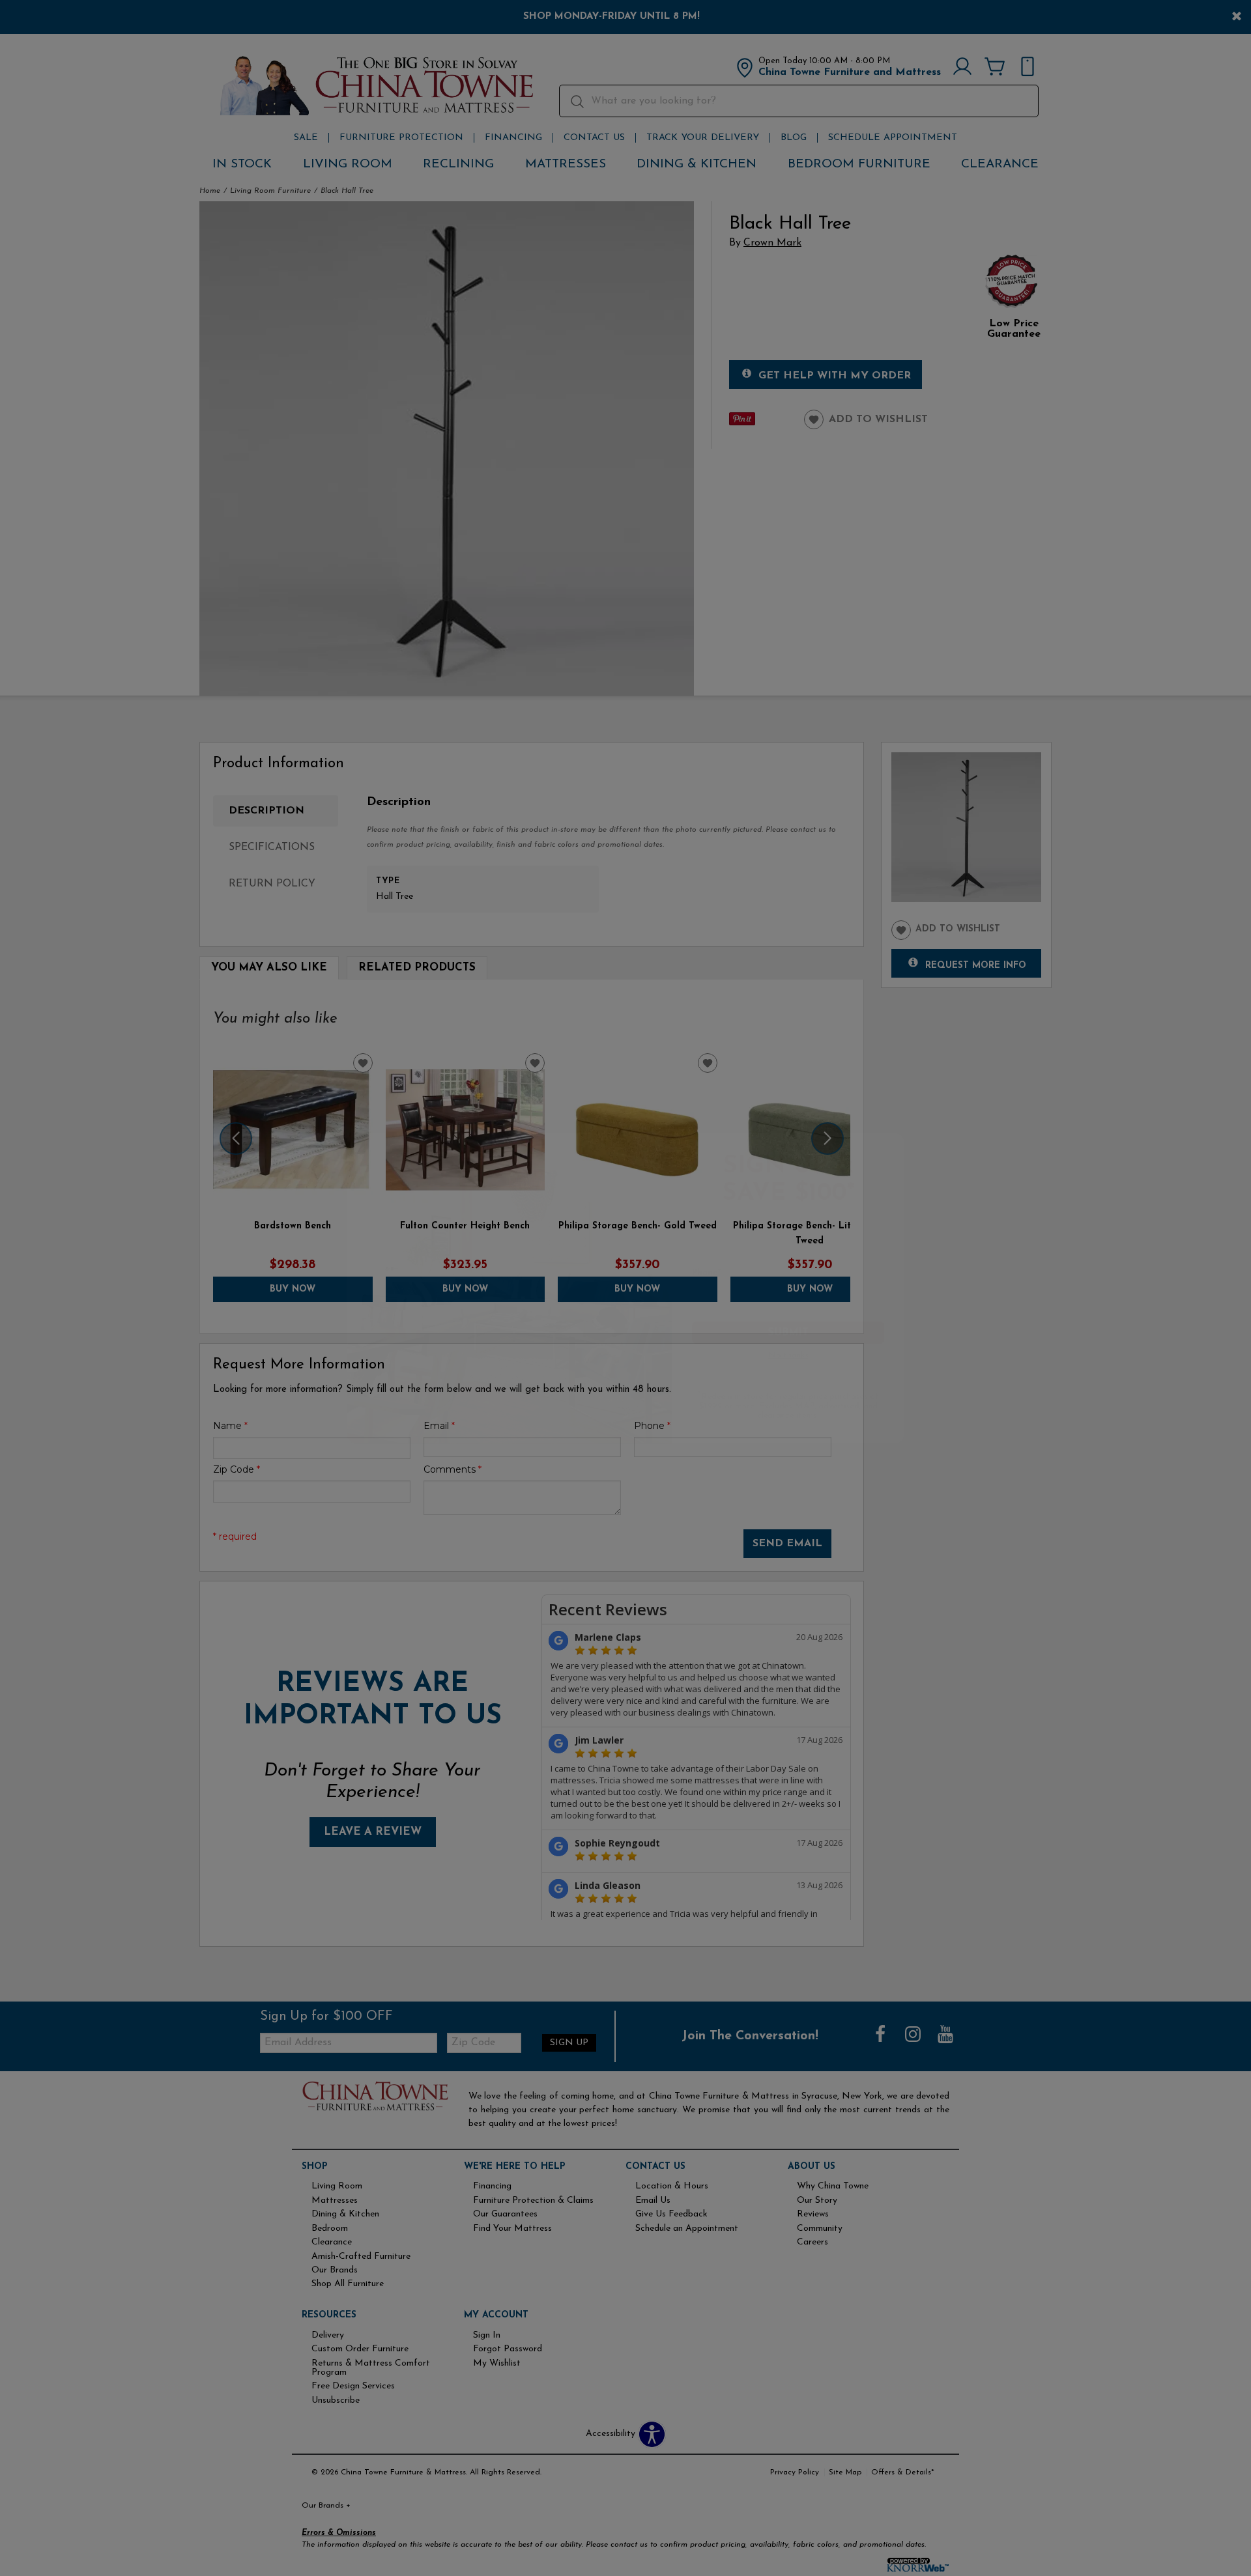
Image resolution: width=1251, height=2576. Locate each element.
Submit (797, 1335)
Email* (709, 1223)
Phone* (711, 1273)
